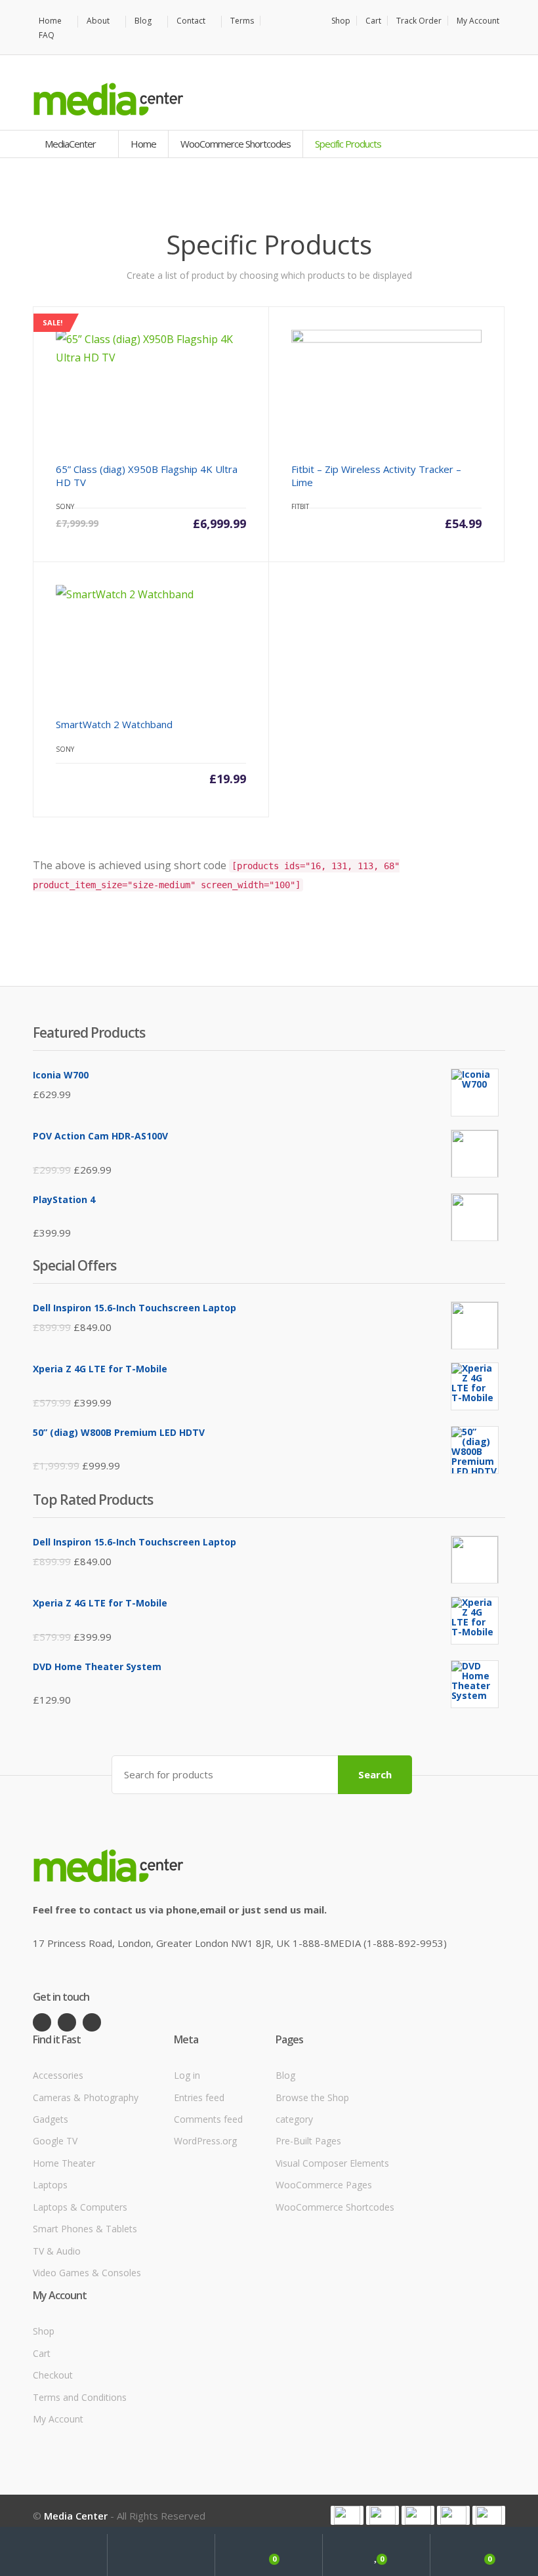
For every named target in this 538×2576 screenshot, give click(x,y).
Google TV (55, 2141)
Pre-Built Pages (308, 2141)
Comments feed (208, 2119)
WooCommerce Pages (324, 2185)
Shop (341, 21)
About (98, 21)
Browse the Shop (312, 2097)
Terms (242, 21)
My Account (478, 21)
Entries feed (199, 2097)
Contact (191, 21)
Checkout (53, 2375)
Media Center (76, 2516)
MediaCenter (71, 144)
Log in (187, 2075)
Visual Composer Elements (332, 2163)
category (294, 2119)
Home (50, 21)
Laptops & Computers (80, 2207)
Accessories (58, 2075)
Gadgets (51, 2119)
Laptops (50, 2185)
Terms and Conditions (80, 2397)
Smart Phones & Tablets (85, 2229)
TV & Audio (57, 2251)
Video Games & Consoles (87, 2273)
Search (375, 1774)
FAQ (47, 35)
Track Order (419, 21)
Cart (373, 21)
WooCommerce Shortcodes (236, 144)
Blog (143, 21)
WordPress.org (205, 2141)
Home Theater (64, 2163)
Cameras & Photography (86, 2097)
